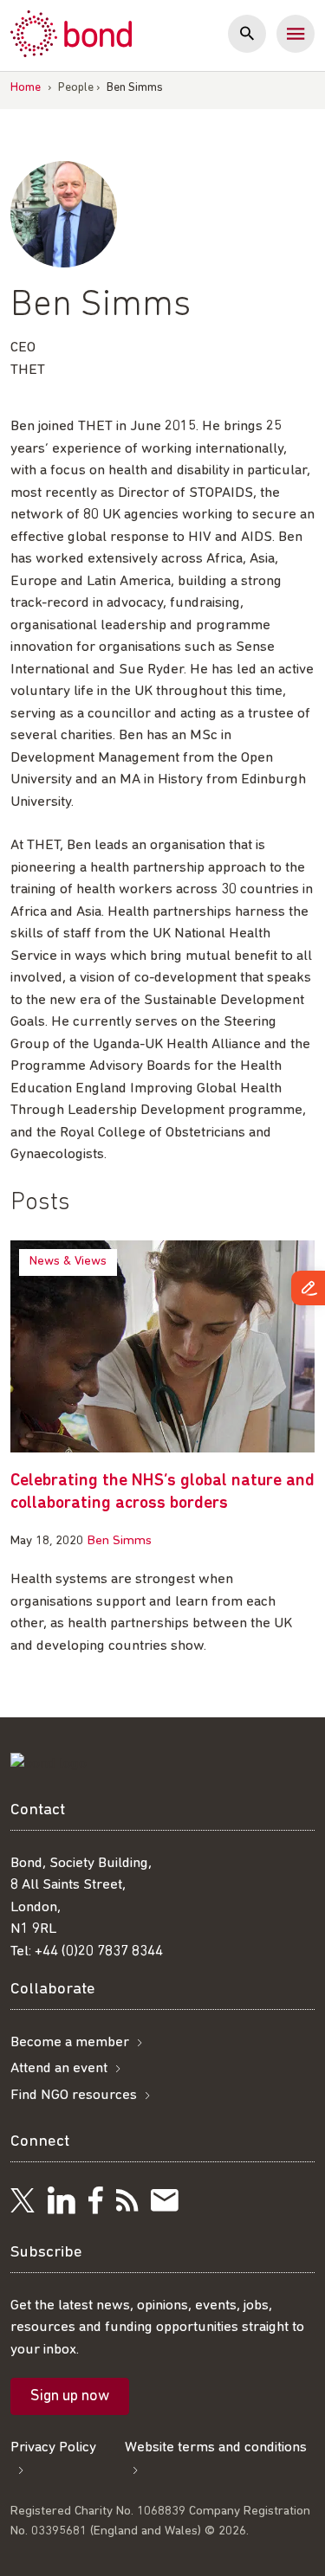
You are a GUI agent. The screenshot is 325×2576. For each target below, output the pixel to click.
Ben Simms (120, 1541)
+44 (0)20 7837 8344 (99, 1951)
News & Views (68, 1262)
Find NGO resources (74, 2095)
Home (26, 88)
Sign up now (70, 2397)
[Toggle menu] (296, 34)
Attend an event (59, 2068)
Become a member (70, 2042)
